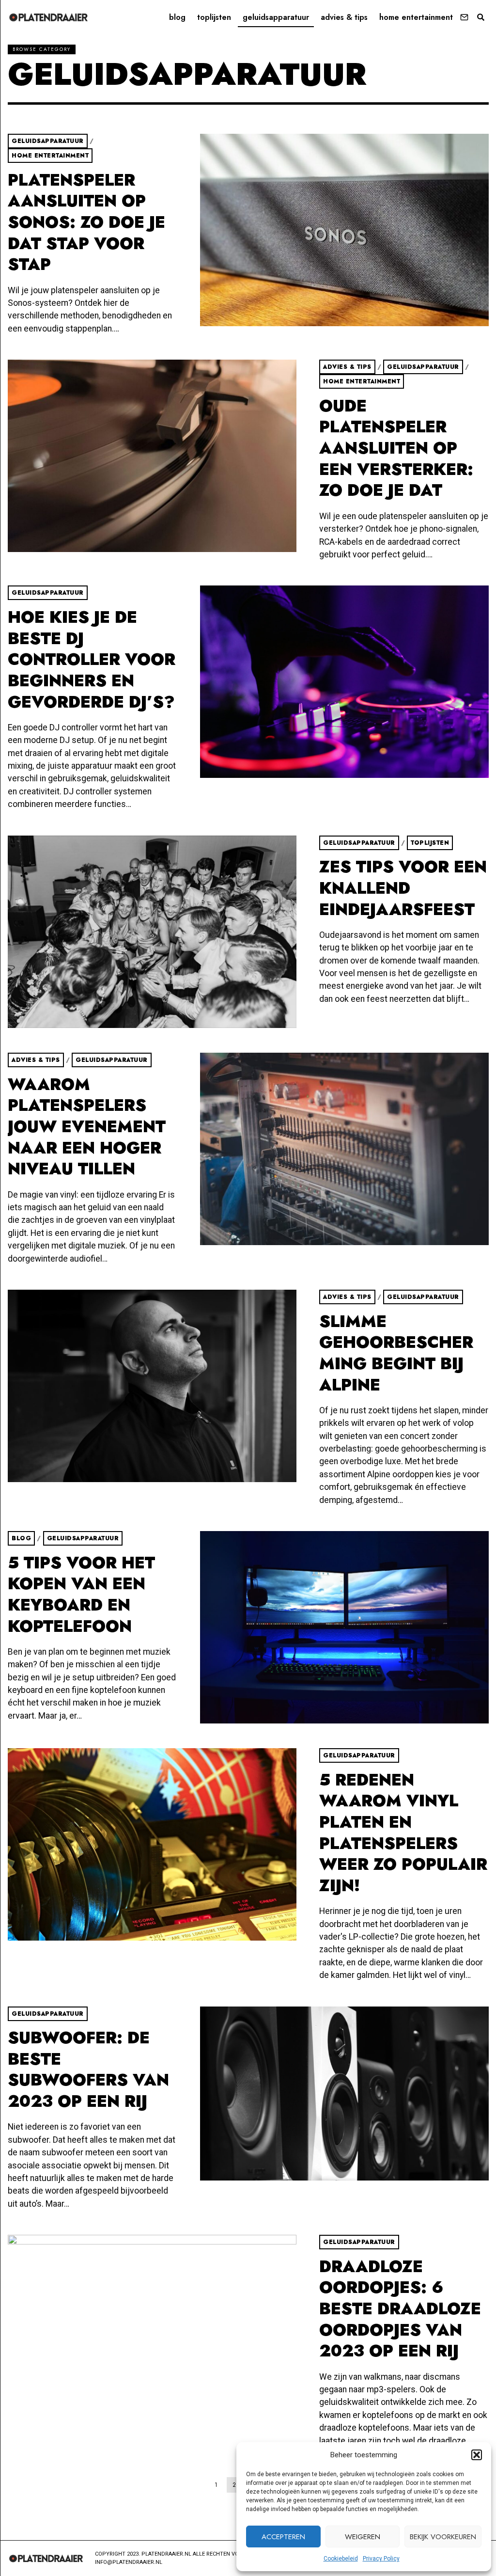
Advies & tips (344, 17)
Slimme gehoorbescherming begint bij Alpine (396, 1353)
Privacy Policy (381, 2559)
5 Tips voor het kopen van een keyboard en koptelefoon (81, 1595)
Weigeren (363, 2537)
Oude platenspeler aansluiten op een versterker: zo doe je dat (396, 448)
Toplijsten (214, 17)
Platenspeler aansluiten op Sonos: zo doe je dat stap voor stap (86, 222)
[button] (477, 2455)
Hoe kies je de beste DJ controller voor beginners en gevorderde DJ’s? (92, 660)
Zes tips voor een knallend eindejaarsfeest (403, 888)
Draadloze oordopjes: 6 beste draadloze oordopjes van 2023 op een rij (400, 2309)
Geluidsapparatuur (276, 17)
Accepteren (283, 2537)
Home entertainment (416, 17)
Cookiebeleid (341, 2559)
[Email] (464, 17)
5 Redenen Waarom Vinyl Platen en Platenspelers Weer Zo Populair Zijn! (403, 1833)
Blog (177, 17)
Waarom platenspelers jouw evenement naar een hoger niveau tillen (87, 1127)
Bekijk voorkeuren (443, 2537)
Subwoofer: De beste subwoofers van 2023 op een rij (88, 2070)
